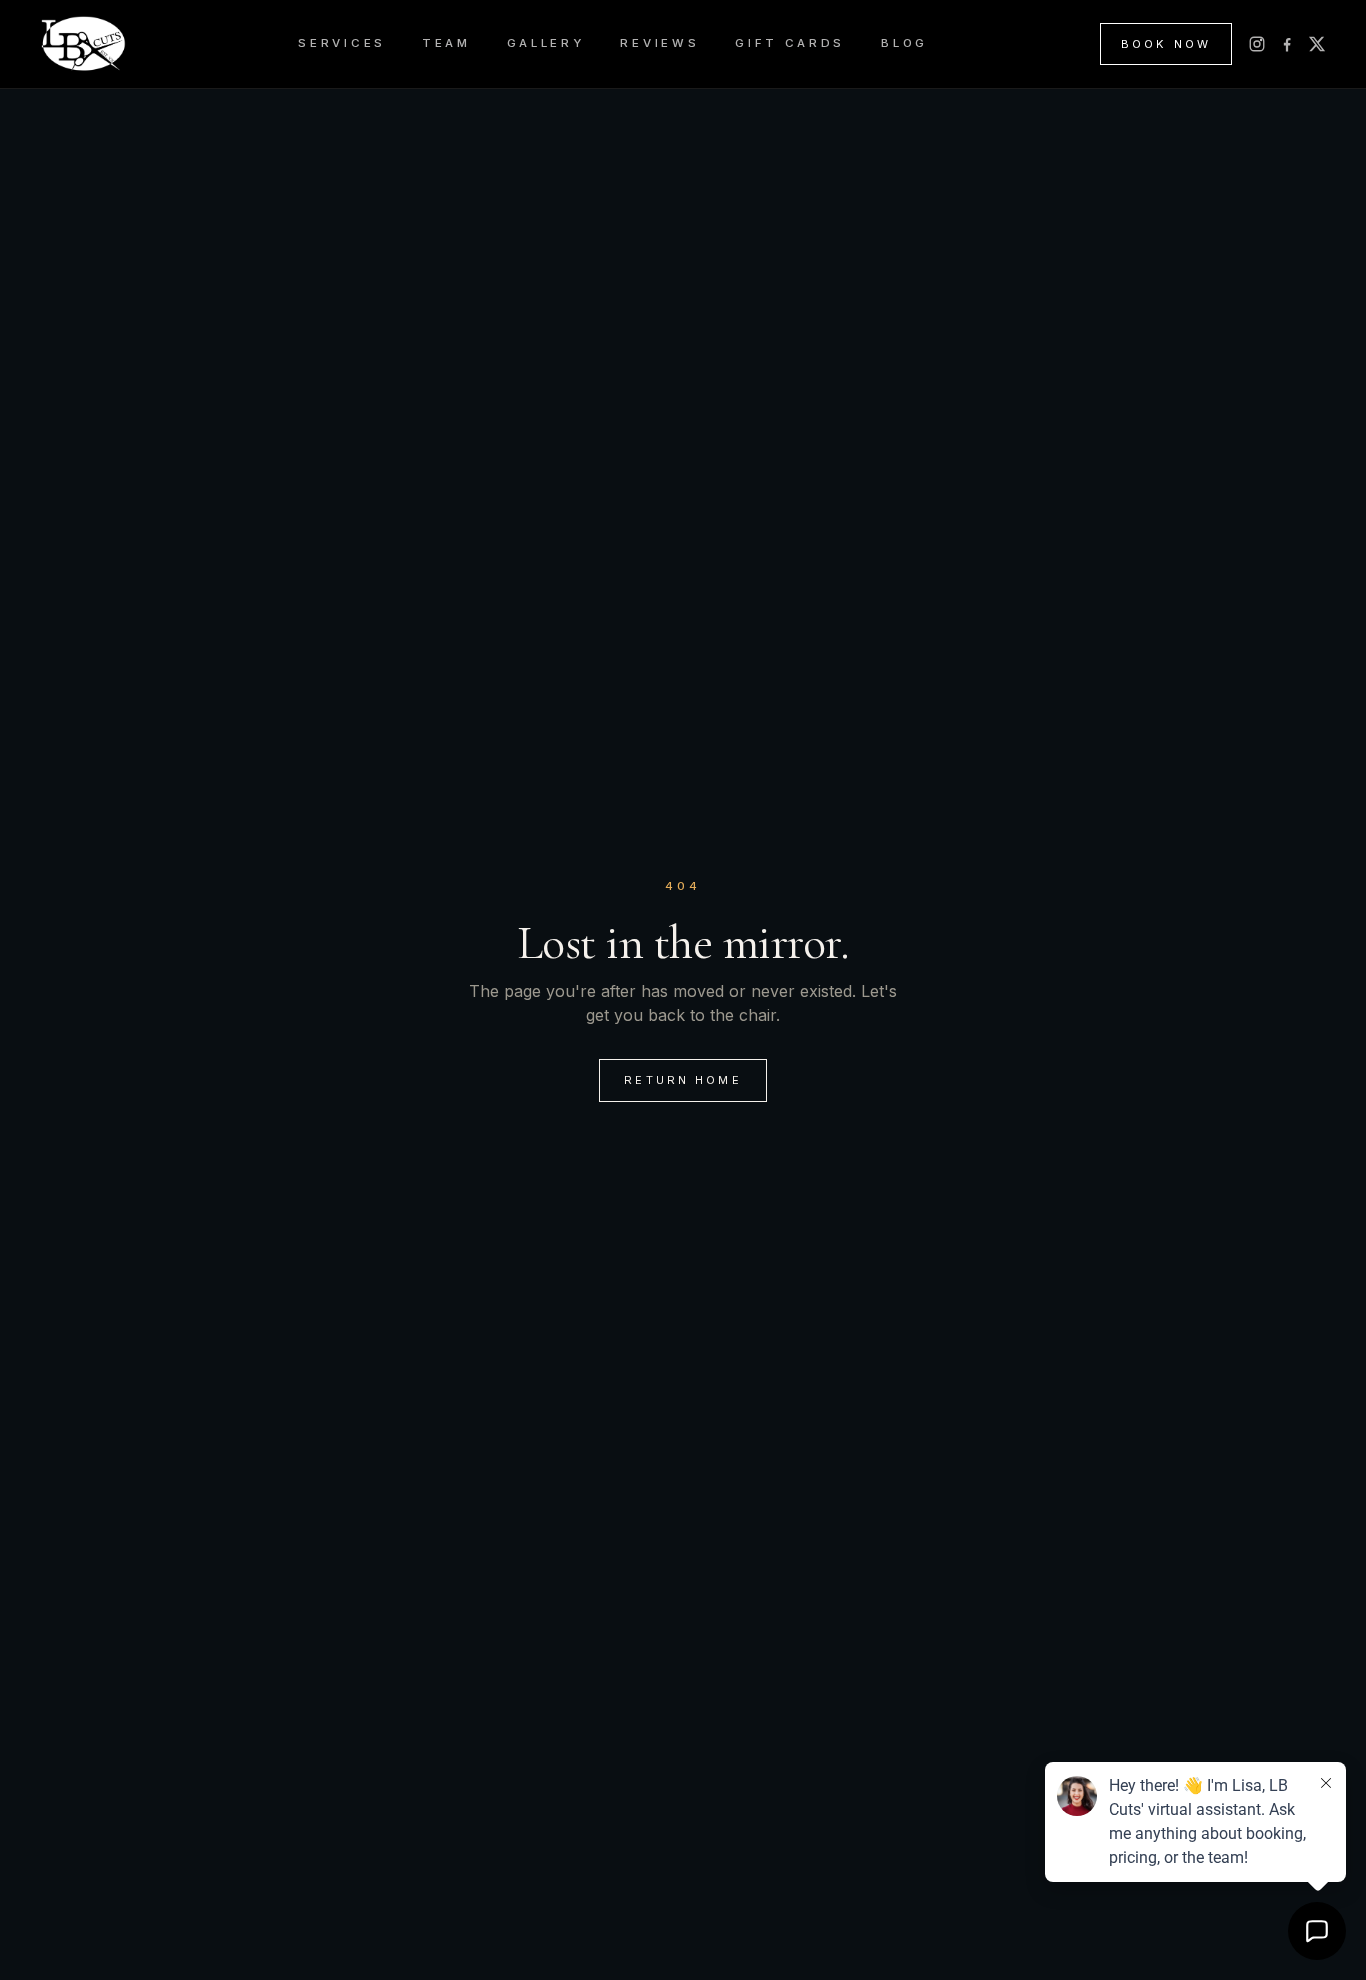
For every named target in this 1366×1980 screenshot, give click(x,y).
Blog (904, 43)
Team (446, 43)
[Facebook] (1287, 44)
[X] (1317, 44)
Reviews (659, 43)
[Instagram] (1257, 44)
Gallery (546, 43)
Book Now (1166, 44)
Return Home (683, 1080)
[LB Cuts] (83, 44)
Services (342, 43)
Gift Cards (790, 43)
